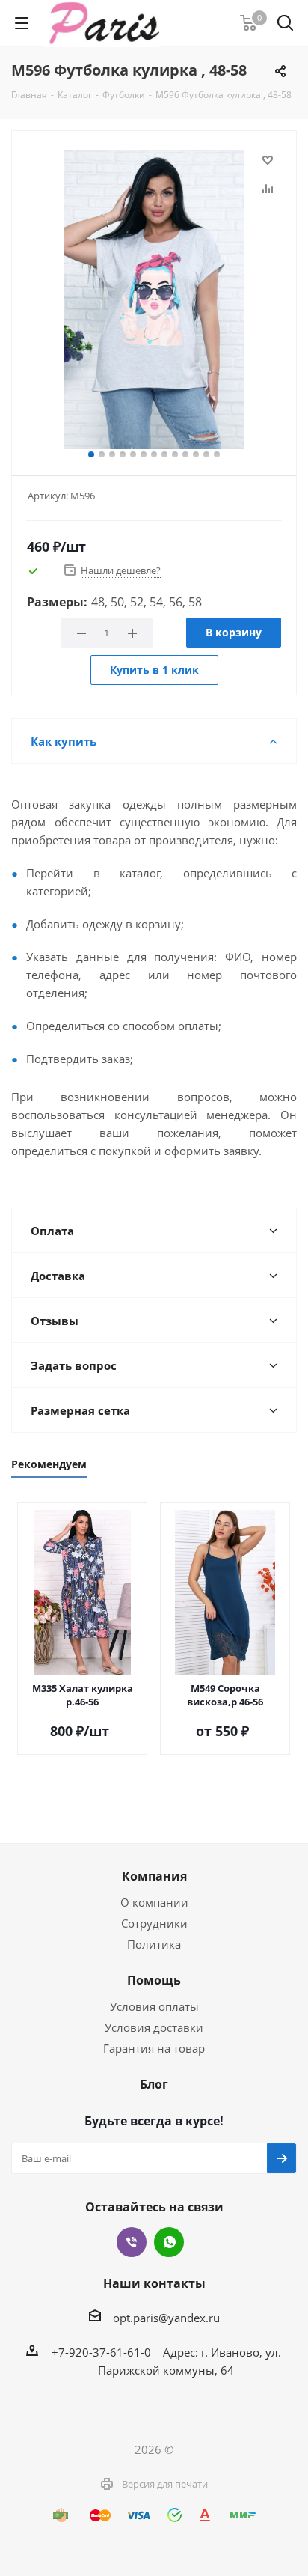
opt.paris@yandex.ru (166, 2318)
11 (196, 454)
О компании (154, 1902)
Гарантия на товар (154, 2048)
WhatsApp (169, 2242)
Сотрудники (154, 1923)
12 (206, 454)
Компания (154, 1876)
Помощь (154, 1980)
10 (185, 454)
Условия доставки (154, 2027)
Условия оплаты (154, 2006)
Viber (132, 2242)
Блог (154, 2084)
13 (217, 454)
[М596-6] (154, 299)
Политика (154, 1944)
